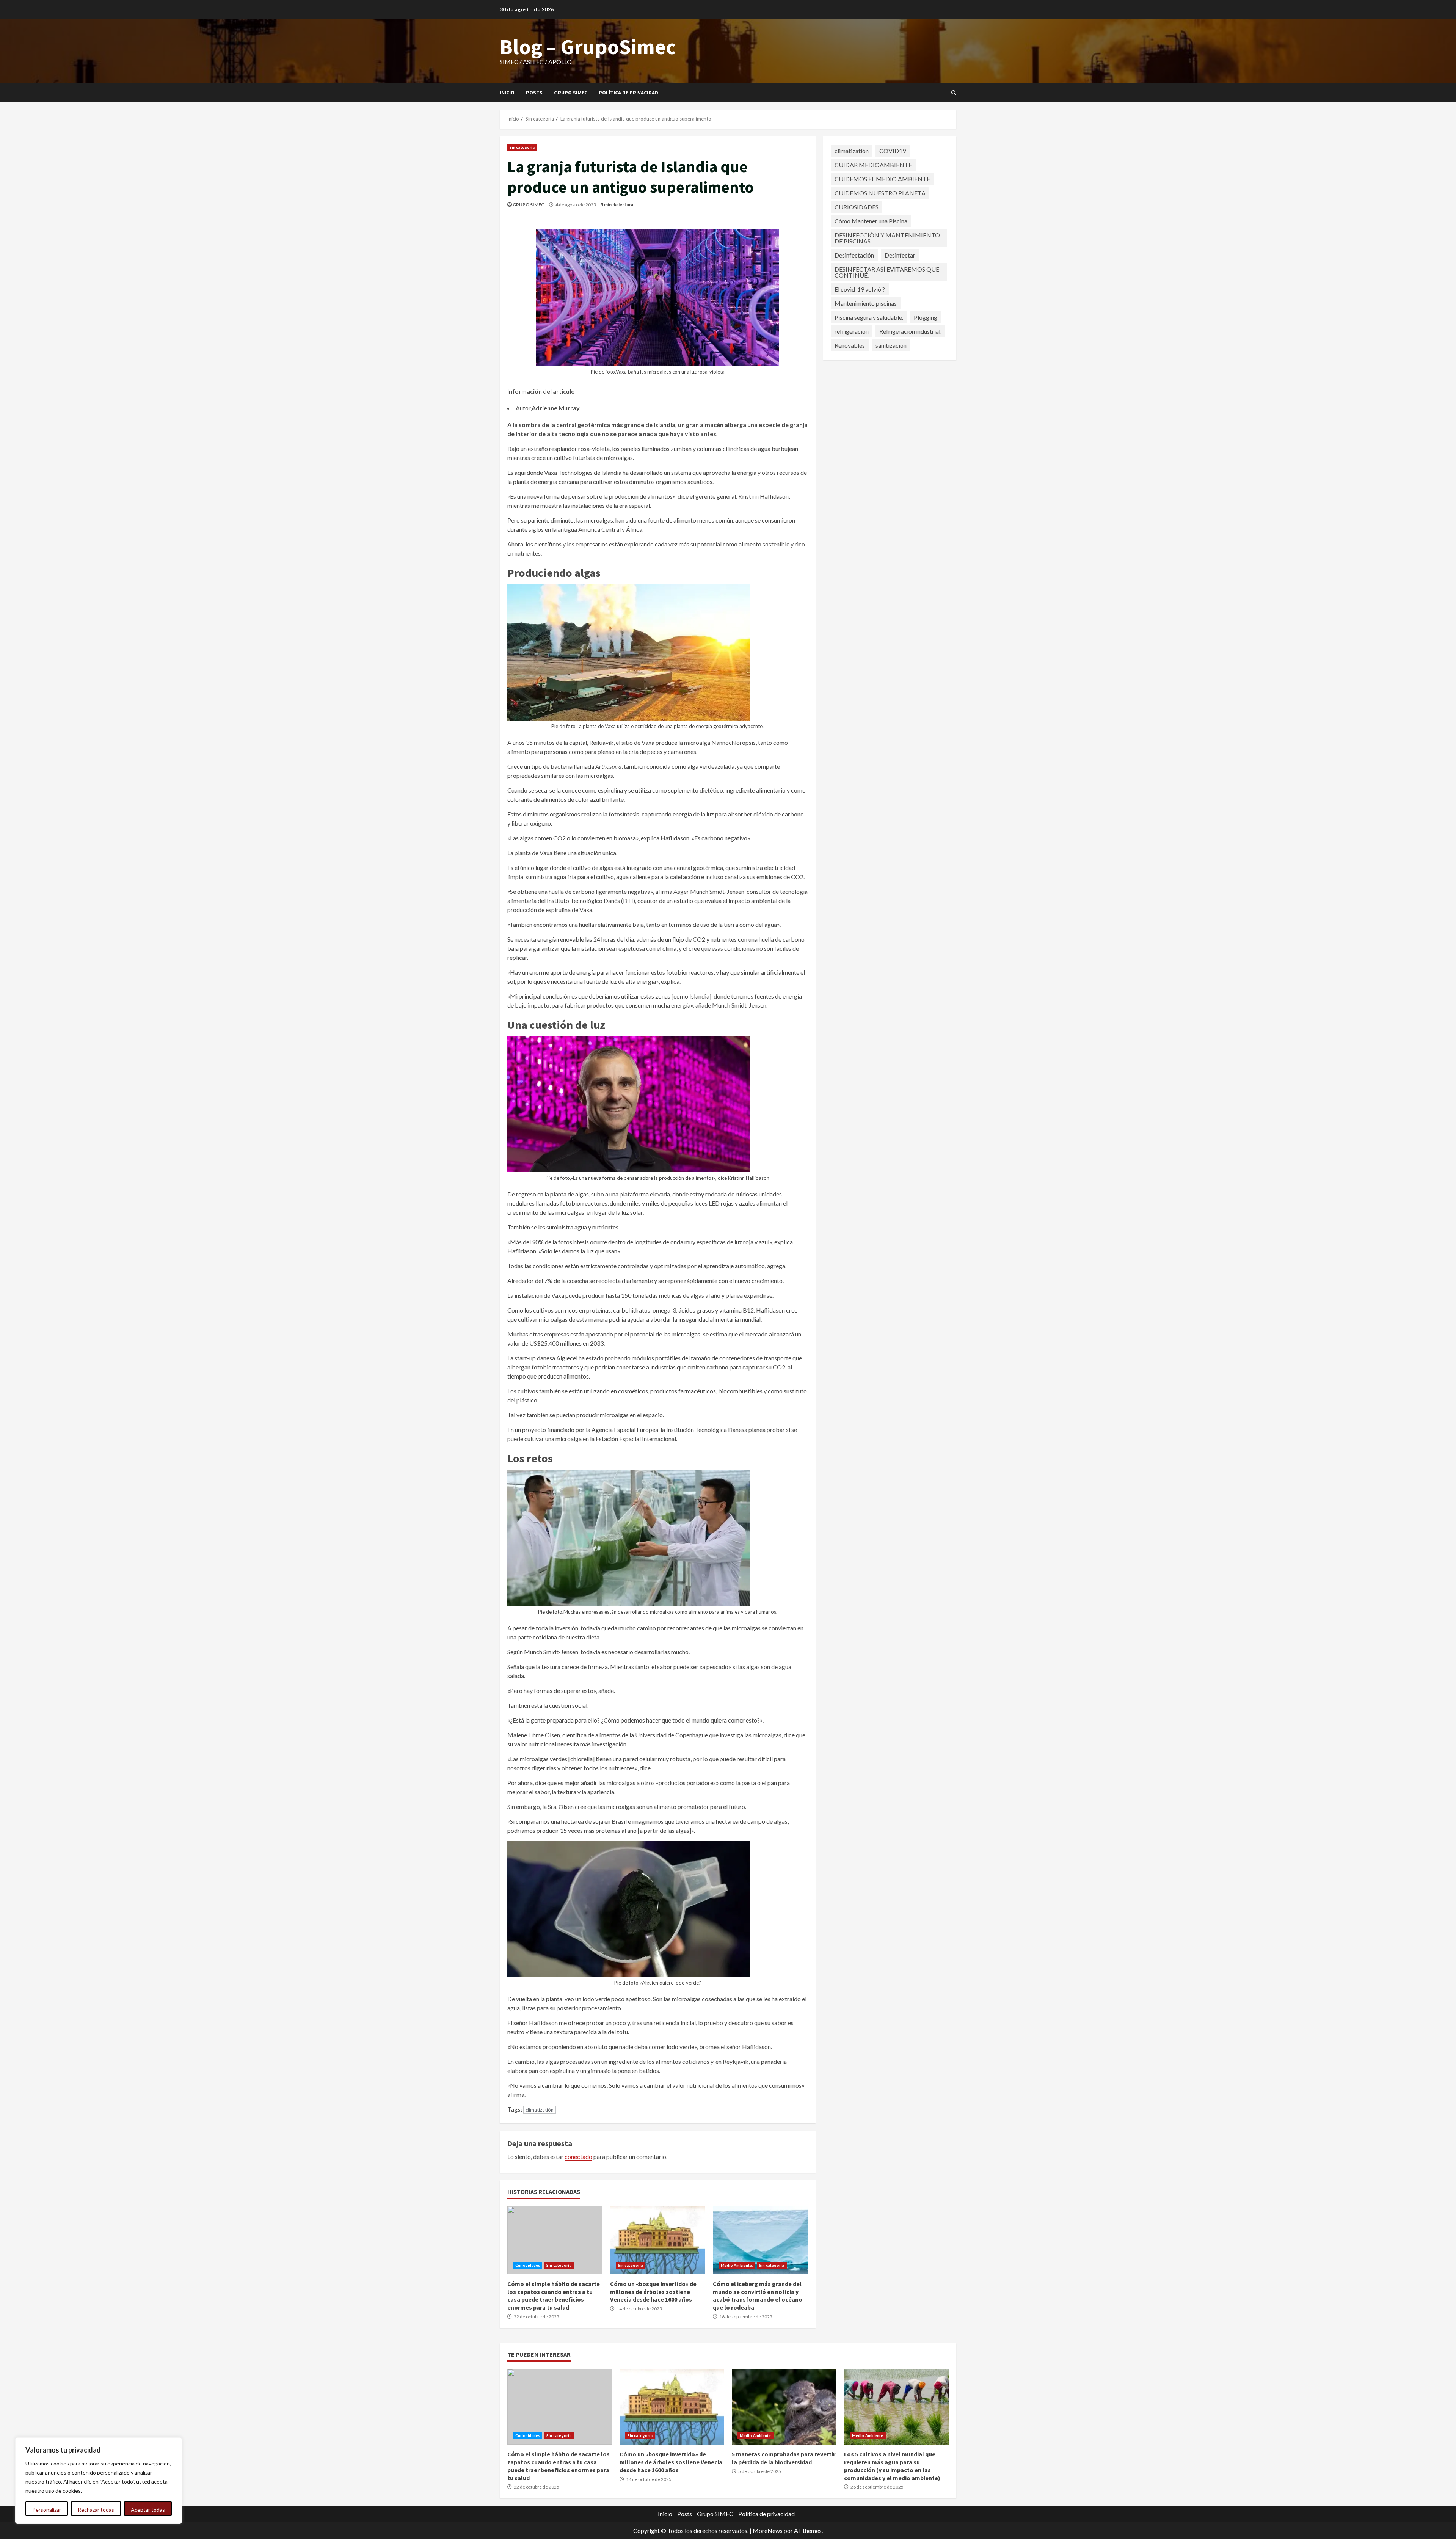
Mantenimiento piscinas (866, 303)
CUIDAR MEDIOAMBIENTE (873, 164)
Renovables (850, 345)
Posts (534, 93)
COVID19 (893, 150)
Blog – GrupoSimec (588, 47)
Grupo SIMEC (571, 93)
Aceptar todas (148, 2510)
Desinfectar (900, 255)
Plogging (926, 317)
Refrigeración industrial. (910, 331)
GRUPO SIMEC (529, 205)
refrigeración (852, 331)
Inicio (507, 93)
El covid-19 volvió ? (860, 289)
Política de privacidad (628, 93)
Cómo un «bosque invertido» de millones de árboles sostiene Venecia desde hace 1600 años (658, 2240)
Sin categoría (522, 147)
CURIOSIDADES (857, 206)
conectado (578, 2157)
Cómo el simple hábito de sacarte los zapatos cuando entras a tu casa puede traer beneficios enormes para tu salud (555, 2240)
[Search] (954, 93)
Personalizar (47, 2510)
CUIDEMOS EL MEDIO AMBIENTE (882, 178)
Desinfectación (854, 255)
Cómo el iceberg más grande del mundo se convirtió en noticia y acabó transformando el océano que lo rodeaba (760, 2240)
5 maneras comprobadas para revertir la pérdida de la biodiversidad (784, 2407)
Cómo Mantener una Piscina (871, 221)
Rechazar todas (96, 2510)
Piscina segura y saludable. (869, 317)
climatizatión (540, 2110)
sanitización (891, 345)
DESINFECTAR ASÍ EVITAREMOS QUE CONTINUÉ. (887, 272)
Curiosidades (528, 2265)
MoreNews (768, 2530)
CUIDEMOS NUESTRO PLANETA (880, 192)
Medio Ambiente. (737, 2265)
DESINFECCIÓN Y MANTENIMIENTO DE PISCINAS (887, 238)
